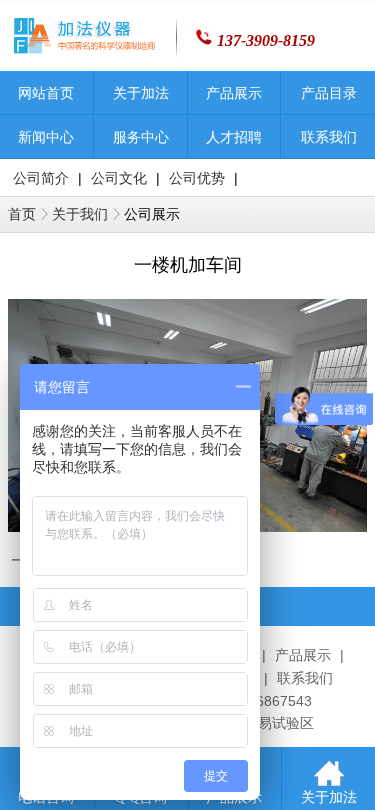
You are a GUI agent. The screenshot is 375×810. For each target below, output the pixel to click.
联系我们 (305, 678)
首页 (22, 214)
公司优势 (197, 178)
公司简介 (41, 178)
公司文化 (119, 178)
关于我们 (80, 214)
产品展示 (303, 655)
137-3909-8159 (266, 40)
